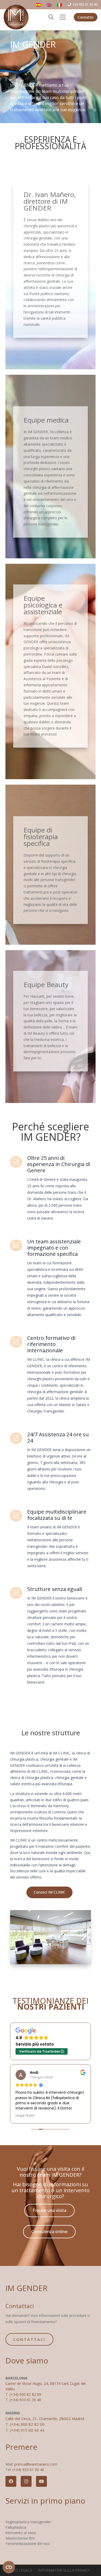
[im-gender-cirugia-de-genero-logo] (16, 17)
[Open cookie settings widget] (9, 2567)
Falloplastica (16, 2527)
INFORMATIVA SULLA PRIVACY (64, 2570)
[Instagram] (26, 2481)
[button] (51, 17)
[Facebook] (11, 2481)
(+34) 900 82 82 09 (25, 2394)
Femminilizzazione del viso (28, 2544)
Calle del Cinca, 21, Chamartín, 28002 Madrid (45, 2419)
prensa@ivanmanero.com (36, 2464)
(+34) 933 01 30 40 (25, 2400)
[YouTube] (41, 2481)
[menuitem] (39, 5)
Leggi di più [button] (25, 2115)
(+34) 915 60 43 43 (27, 2430)
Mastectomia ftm (20, 2538)
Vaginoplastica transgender (28, 2522)
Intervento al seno (21, 2533)
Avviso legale (19, 2570)
